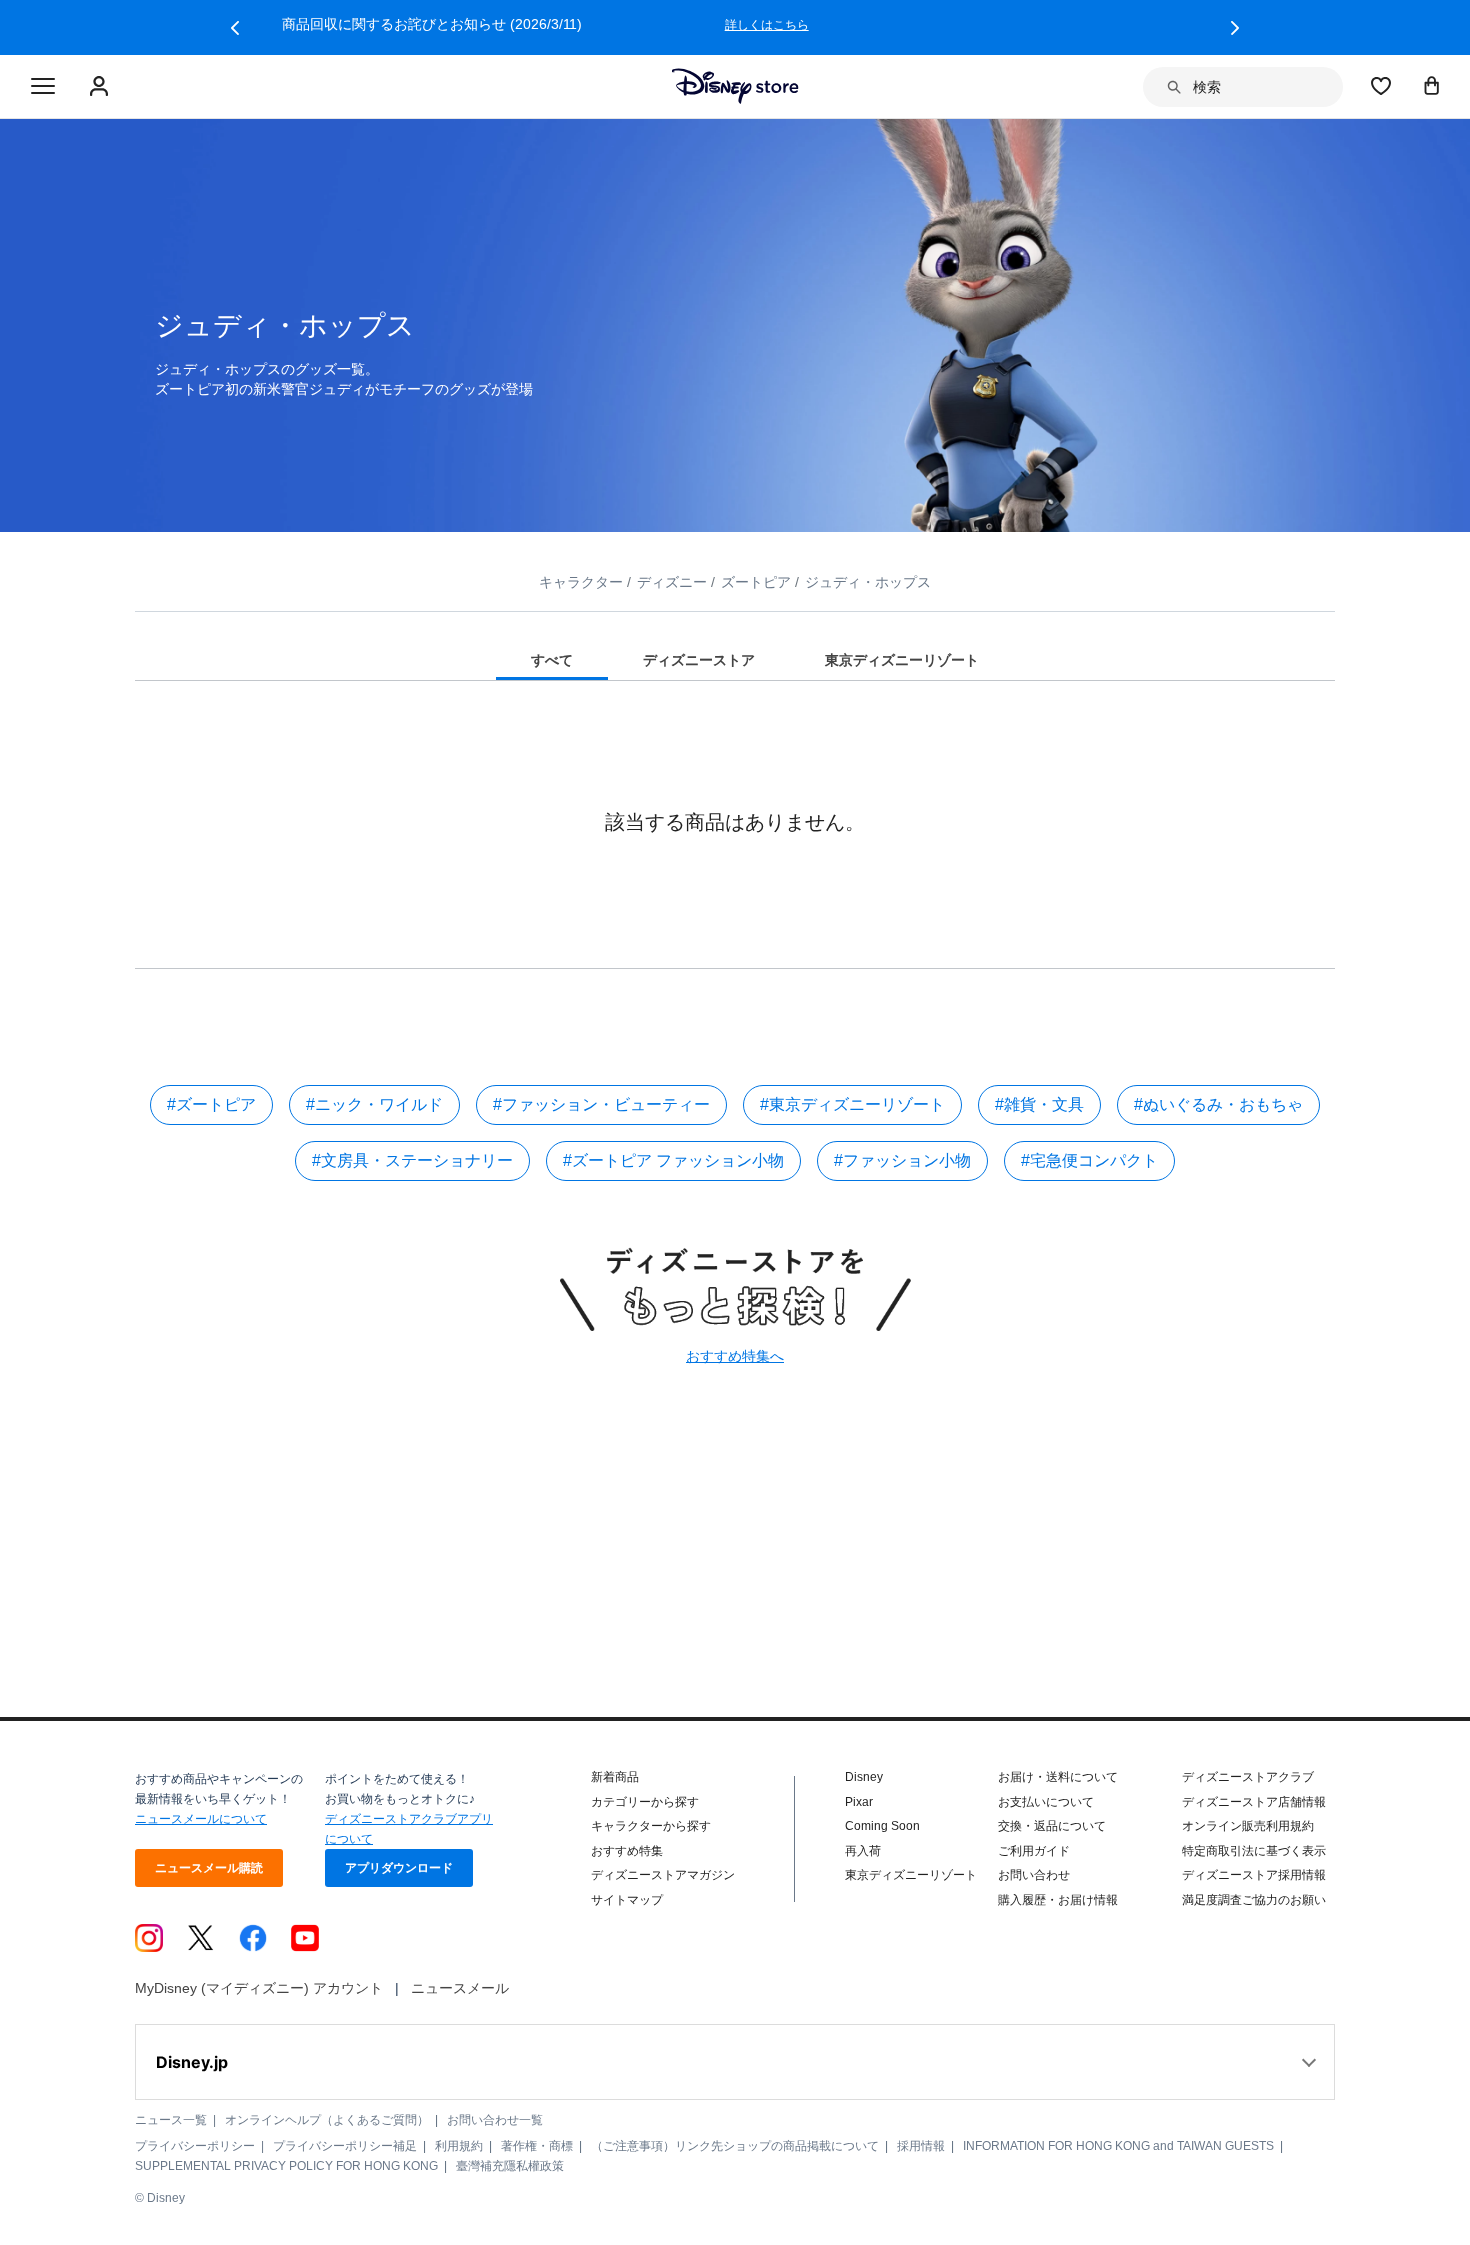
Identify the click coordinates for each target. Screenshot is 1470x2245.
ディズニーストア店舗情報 (1254, 1802)
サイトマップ (627, 1900)
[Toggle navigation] (43, 87)
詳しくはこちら (1070, 25)
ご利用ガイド (1034, 1851)
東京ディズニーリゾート (911, 1875)
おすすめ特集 (627, 1851)
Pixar (859, 1802)
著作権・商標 (537, 2146)
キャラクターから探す (651, 1826)
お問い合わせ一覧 (495, 2120)
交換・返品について (1052, 1826)
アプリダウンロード (399, 1868)
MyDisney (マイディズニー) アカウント (259, 1988)
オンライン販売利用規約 (1248, 1826)
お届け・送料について (1058, 1777)
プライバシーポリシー (195, 2146)
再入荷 (863, 1851)
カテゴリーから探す (645, 1802)
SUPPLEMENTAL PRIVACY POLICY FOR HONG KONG (286, 2166)
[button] (235, 28)
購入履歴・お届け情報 (1058, 1900)
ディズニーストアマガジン (663, 1875)
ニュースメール (460, 1988)
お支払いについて (1046, 1802)
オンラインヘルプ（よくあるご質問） (327, 2120)
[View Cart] (1432, 85)
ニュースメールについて (201, 1819)
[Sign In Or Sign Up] (101, 87)
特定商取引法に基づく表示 (1254, 1851)
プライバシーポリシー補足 (345, 2146)
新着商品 (615, 1777)
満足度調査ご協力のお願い (1254, 1900)
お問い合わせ (1034, 1875)
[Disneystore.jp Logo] (735, 86)
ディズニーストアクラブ (1248, 1777)
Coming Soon (882, 1826)
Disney (864, 1777)
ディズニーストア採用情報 (1254, 1875)
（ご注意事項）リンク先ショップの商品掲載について (735, 2146)
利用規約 (459, 2146)
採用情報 (921, 2146)
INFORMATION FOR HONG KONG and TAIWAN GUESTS (1118, 2146)
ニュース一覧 (171, 2120)
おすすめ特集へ (735, 1356)
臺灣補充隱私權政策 (510, 2166)
